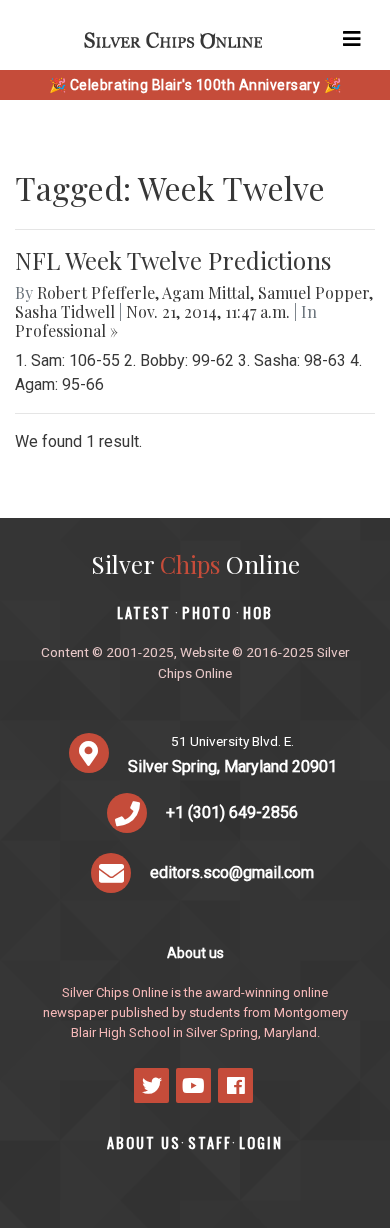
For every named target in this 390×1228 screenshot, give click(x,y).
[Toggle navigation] (352, 39)
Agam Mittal (206, 292)
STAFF (210, 1142)
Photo (207, 612)
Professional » (66, 330)
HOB (258, 612)
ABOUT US (144, 1142)
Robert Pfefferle (96, 292)
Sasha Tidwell (65, 311)
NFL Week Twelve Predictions (173, 260)
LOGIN (261, 1142)
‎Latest (144, 612)
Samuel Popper (313, 292)
